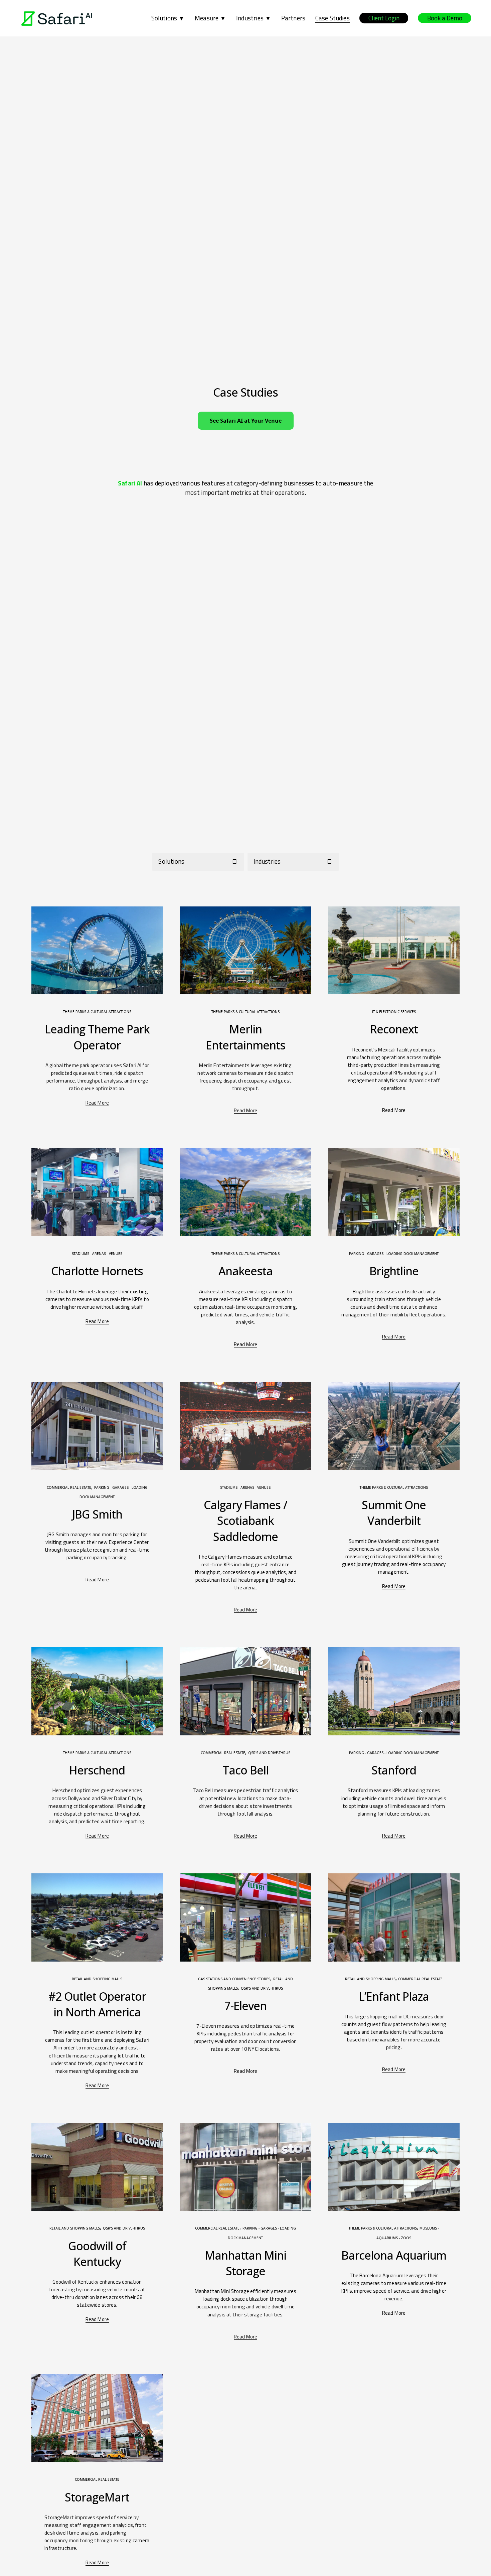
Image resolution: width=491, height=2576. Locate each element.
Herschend (97, 1770)
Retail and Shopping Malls (97, 1979)
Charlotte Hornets (97, 1271)
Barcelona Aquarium (394, 2255)
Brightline (394, 1271)
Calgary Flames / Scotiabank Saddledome (246, 1521)
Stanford (394, 1770)
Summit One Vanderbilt (394, 1513)
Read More (97, 1103)
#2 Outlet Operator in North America (97, 2004)
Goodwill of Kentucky (97, 2254)
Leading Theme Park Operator (97, 1037)
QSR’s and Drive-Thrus (269, 1753)
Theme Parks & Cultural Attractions (97, 1012)
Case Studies (333, 18)
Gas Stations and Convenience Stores (234, 1979)
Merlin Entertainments (246, 1037)
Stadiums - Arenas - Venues (97, 1254)
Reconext (394, 1029)
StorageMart (97, 2497)
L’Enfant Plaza (394, 1996)
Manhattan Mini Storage (246, 2263)
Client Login (384, 18)
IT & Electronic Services (394, 1012)
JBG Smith (97, 1514)
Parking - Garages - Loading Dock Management (394, 1254)
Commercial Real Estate (69, 1487)
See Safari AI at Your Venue (246, 421)
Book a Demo (445, 18)
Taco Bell (246, 1770)
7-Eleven (246, 2006)
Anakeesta (246, 1271)
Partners (293, 18)
